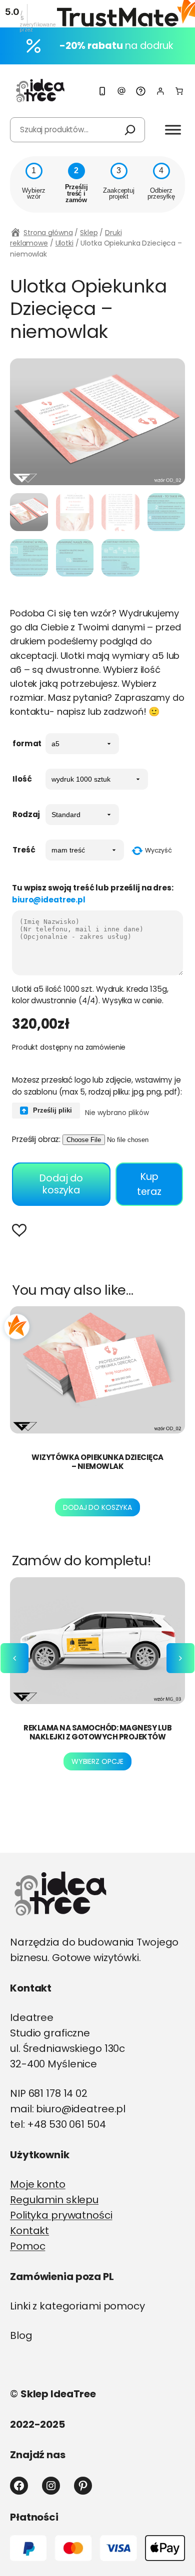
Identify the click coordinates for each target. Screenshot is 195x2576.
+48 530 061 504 (66, 2124)
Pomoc (27, 2246)
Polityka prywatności (61, 2215)
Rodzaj (26, 814)
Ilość (22, 779)
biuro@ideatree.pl (49, 900)
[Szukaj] (130, 130)
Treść (24, 850)
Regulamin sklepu (54, 2200)
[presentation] (14, 1658)
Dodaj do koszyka (61, 1184)
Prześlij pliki (51, 1110)
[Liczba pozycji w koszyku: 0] (179, 91)
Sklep (89, 233)
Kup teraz (149, 1184)
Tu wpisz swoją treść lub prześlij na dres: (93, 893)
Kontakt (29, 2231)
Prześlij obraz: (36, 1139)
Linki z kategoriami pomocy (77, 2306)
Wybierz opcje (97, 1761)
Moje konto (38, 2184)
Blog (21, 2335)
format (27, 743)
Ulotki (64, 243)
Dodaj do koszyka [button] (97, 1507)
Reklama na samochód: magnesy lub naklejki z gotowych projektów (97, 1732)
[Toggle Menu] (173, 130)
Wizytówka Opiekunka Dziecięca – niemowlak (97, 1462)
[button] (22, 1232)
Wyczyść (158, 850)
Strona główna (48, 233)
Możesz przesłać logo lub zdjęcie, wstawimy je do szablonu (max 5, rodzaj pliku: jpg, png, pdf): (97, 1086)
